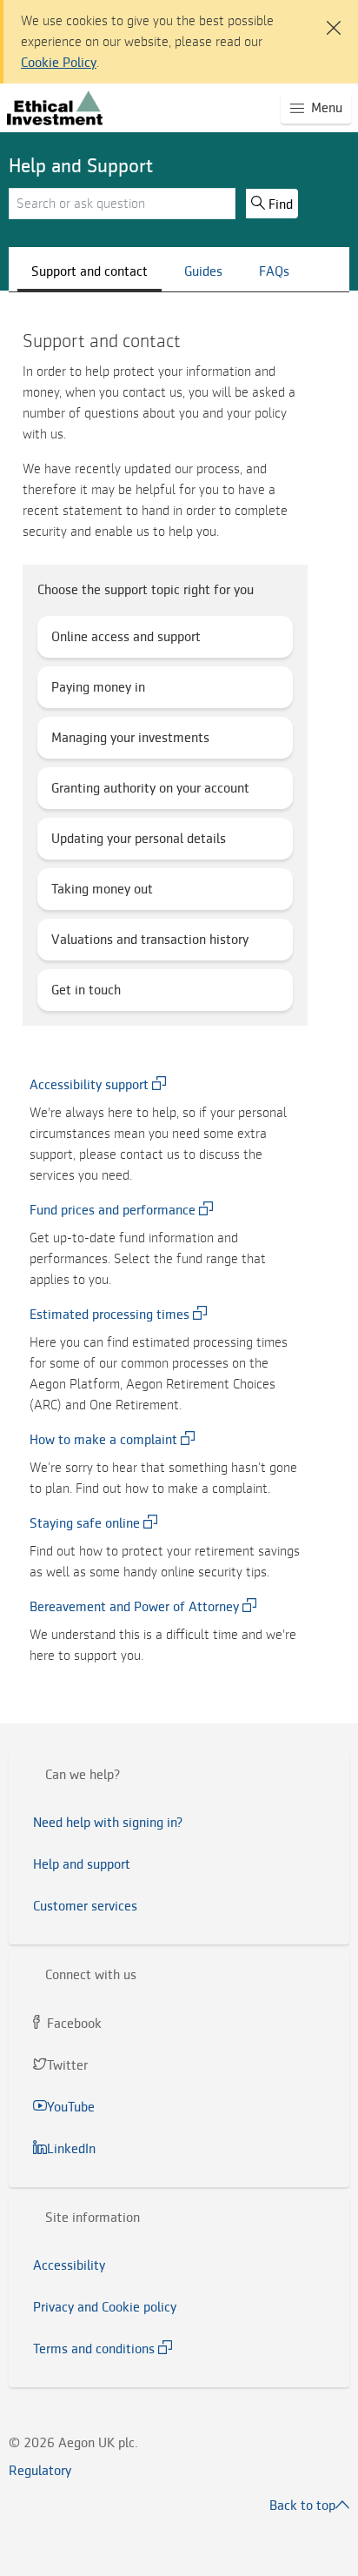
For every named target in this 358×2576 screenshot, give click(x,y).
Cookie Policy (59, 63)
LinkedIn (73, 2149)
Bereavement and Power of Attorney (134, 1607)
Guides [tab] (203, 271)
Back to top (302, 2506)
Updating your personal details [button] (143, 845)
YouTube (73, 2107)
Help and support (82, 1864)
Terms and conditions (94, 2349)
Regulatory (40, 2471)
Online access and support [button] (130, 643)
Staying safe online (85, 1523)
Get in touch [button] (89, 996)
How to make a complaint (103, 1440)
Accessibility (69, 2265)
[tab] (179, 1775)
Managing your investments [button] (136, 744)
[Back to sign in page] (55, 108)
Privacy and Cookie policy (105, 2307)
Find (281, 204)
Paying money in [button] (103, 693)
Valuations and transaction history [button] (154, 946)
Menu (331, 111)
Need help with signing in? (108, 1823)
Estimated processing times (109, 1315)
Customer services (85, 1906)
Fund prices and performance (113, 1210)
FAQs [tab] (274, 271)
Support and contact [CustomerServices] (89, 271)
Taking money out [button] (107, 895)
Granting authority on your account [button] (154, 794)
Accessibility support (89, 1085)
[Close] (330, 17)
